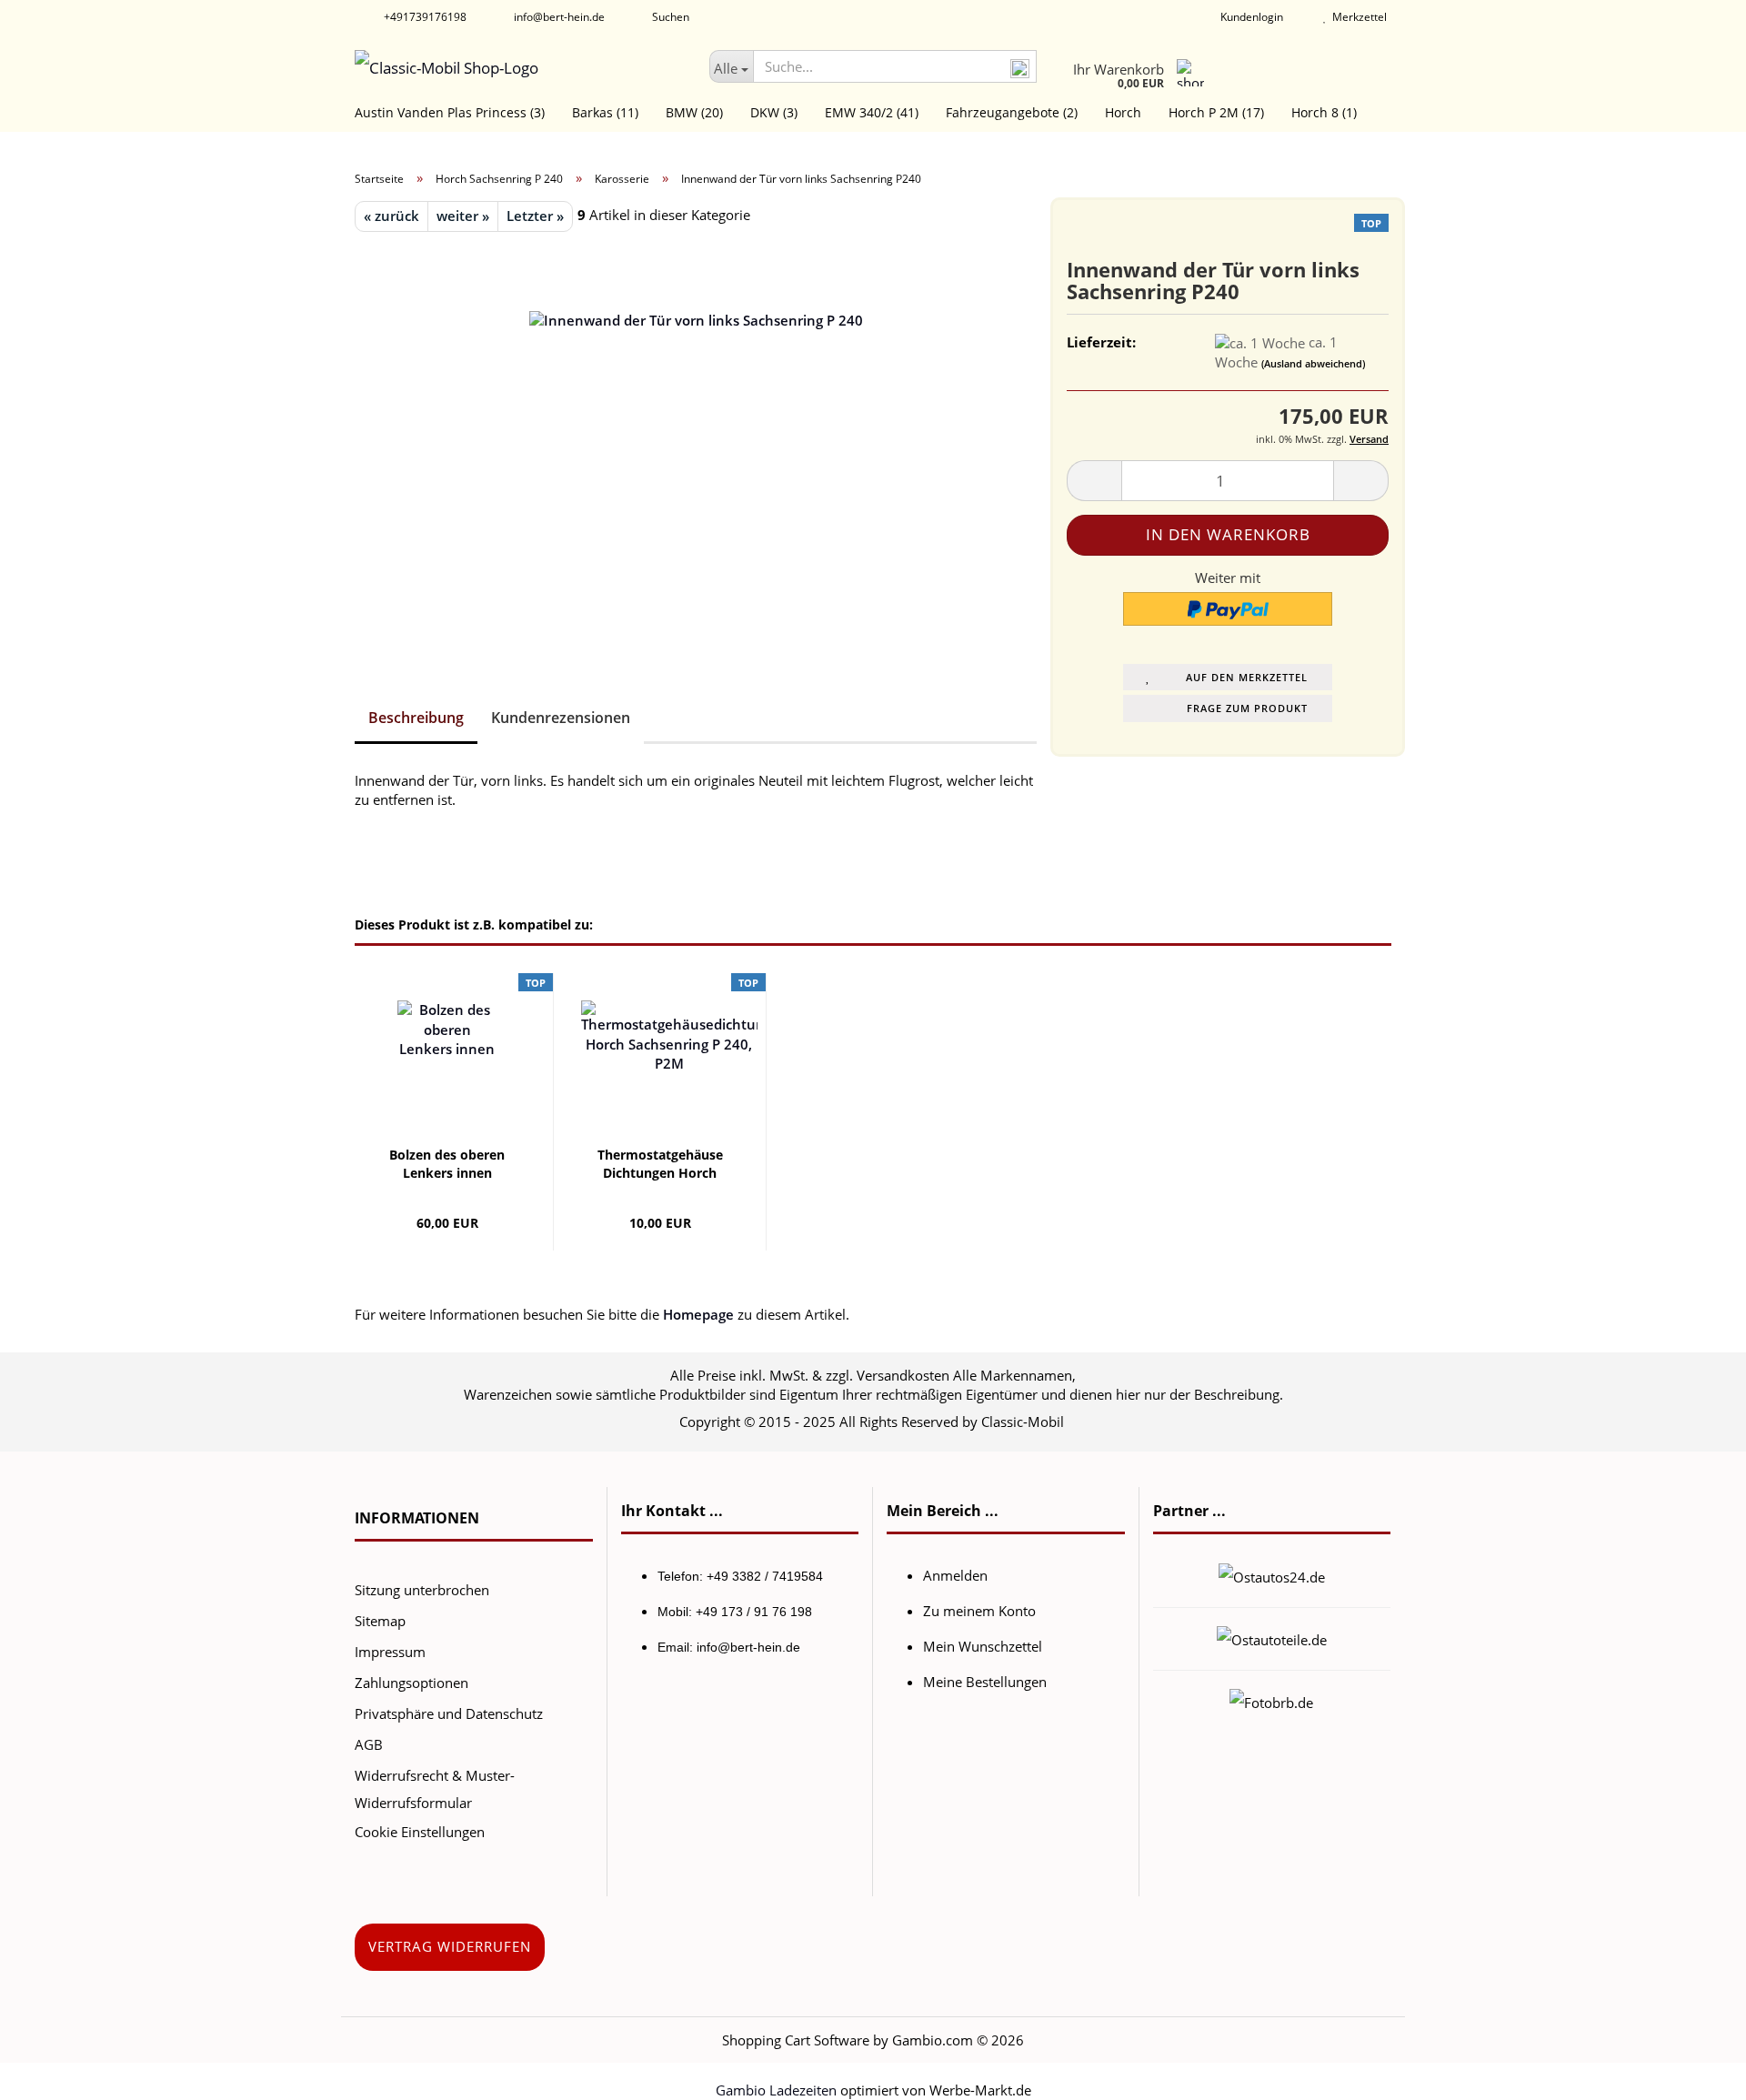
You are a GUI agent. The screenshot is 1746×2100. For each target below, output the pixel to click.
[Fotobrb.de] (1271, 1701)
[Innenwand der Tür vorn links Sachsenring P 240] (696, 435)
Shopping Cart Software (796, 2040)
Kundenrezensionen (561, 718)
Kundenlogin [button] (1249, 17)
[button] (1094, 481)
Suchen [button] (669, 17)
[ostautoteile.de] (1272, 1638)
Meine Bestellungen (985, 1682)
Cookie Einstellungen (420, 1832)
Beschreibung (416, 718)
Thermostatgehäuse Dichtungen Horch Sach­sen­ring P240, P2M (660, 1164)
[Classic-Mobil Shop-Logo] (518, 68)
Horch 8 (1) (1324, 112)
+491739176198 (424, 17)
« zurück (391, 216)
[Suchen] (1019, 67)
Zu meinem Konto (979, 1611)
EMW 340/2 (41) (872, 112)
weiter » (463, 216)
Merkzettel (1357, 17)
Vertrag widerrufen (450, 1946)
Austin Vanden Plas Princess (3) (450, 112)
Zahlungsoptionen (411, 1683)
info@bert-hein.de (558, 17)
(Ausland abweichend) (1313, 363)
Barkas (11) (605, 112)
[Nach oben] (1696, 2073)
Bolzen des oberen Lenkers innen (447, 1164)
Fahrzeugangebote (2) (1012, 112)
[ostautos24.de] (1272, 1575)
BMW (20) (694, 112)
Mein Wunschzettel (983, 1646)
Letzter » (535, 216)
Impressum (390, 1652)
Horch (1123, 112)
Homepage (698, 1314)
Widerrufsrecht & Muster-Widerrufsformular (435, 1789)
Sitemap (380, 1621)
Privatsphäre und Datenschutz (449, 1713)
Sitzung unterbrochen (422, 1590)
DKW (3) (774, 112)
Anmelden (955, 1575)
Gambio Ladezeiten (776, 2090)
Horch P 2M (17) (1216, 112)
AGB (369, 1744)
